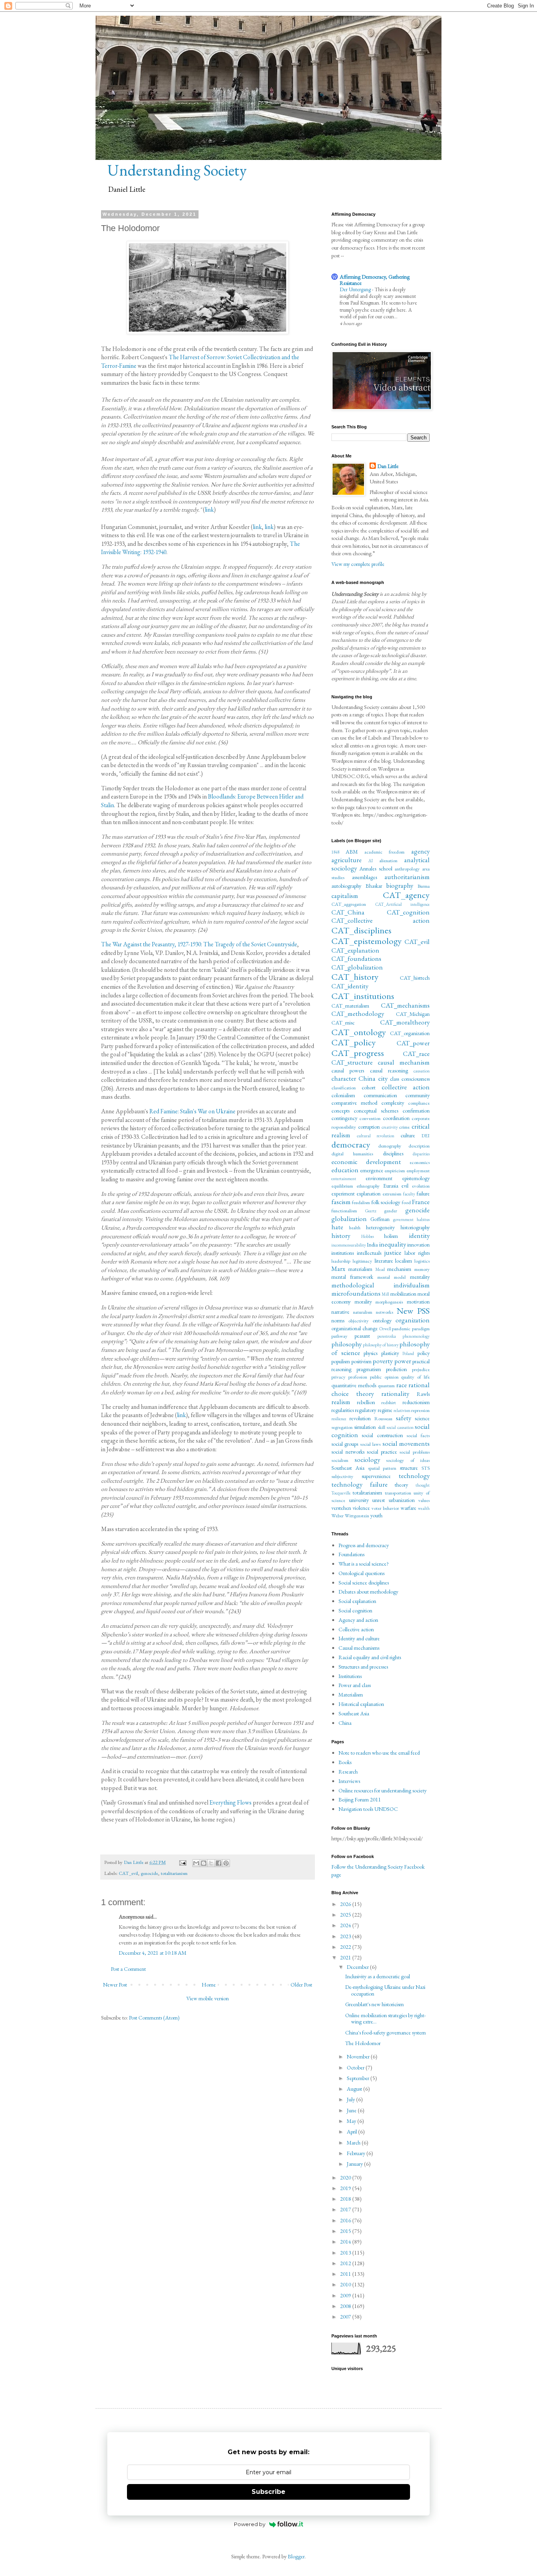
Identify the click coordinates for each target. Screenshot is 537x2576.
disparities (421, 1154)
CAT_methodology (358, 1014)
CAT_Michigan (413, 1014)
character (344, 1078)
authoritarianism (407, 877)
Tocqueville (341, 1493)
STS (426, 1468)
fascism (341, 1202)
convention (370, 1118)
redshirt (389, 1402)
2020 (346, 2178)
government (403, 1219)
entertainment (344, 1179)
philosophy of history (381, 1345)
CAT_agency (406, 895)
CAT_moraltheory (405, 1022)
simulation (365, 1427)
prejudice (421, 1369)
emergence (372, 1170)
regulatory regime (373, 1410)
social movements (406, 1443)
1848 (335, 852)
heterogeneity (380, 1227)
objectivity (359, 1321)
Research (348, 1772)
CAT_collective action (381, 920)
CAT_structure (352, 1062)
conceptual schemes (376, 1111)
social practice (382, 1452)
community (417, 1095)
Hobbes (368, 1236)
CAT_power (413, 1043)
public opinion (384, 1377)
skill (382, 1427)
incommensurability (349, 1245)
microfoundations (356, 1293)
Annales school (376, 868)
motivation (418, 1302)
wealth (424, 1508)
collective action (406, 1087)
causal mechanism (404, 1062)
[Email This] (196, 1863)
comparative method (354, 1103)
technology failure (360, 1484)
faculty (409, 1194)
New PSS (413, 1311)
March (354, 2143)
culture (408, 1135)
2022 (346, 1947)
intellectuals (369, 1253)
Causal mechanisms (359, 1648)
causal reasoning (389, 1070)
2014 (346, 2242)
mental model (392, 1277)
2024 (346, 1925)
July (351, 2099)
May (352, 2121)
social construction (382, 1435)
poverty (383, 1361)
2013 (346, 2253)
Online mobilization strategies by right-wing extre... (385, 2019)
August (355, 2089)
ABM (352, 852)
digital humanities (352, 1154)
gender (391, 1211)
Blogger (296, 2556)
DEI (426, 1136)
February (357, 2153)
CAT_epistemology (367, 941)
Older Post (301, 1985)
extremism (392, 1194)
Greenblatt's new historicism (374, 2004)
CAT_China (348, 912)
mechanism (399, 1269)
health (355, 1227)
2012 (346, 2263)
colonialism (343, 1095)
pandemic (401, 1328)
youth (376, 1515)
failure (423, 1193)
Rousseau (383, 1418)
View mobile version (208, 1998)
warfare (408, 1508)
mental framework (352, 1277)
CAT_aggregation (349, 904)
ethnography (368, 1186)
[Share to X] (211, 1863)
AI (371, 861)
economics (420, 1162)
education (345, 1170)
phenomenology (416, 1336)
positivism (361, 1361)
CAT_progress (358, 1053)
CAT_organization (410, 1033)
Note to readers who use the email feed (379, 1753)
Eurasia (391, 1186)
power (403, 1361)
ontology (382, 1320)
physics (371, 1353)
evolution (421, 1186)
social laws (370, 1444)
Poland (408, 1353)
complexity (393, 1103)
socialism (340, 1460)
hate (337, 1227)
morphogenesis (389, 1302)
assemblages (364, 877)
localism (404, 1261)
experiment (343, 1193)
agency (420, 851)
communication (380, 1095)
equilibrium (342, 1186)
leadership (341, 1261)
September (359, 2078)
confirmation (416, 1111)
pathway (339, 1336)
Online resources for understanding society (383, 1790)
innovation (418, 1245)
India (372, 1245)
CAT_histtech (415, 978)
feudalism (361, 1202)
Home (209, 1985)
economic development (366, 1162)
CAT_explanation (355, 950)
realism (341, 1402)
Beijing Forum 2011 (360, 1799)
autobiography (346, 886)
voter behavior (385, 1508)
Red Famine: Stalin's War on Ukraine (192, 1111)
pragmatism (369, 1369)
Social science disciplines (364, 1583)
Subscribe (268, 2492)
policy (424, 1353)
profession (358, 1377)
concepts (340, 1111)
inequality (393, 1244)
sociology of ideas (408, 1460)
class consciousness (410, 1079)
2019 (346, 2188)
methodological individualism (381, 1285)
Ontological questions (361, 1573)
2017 (346, 2209)
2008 (346, 2306)
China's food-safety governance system (385, 2033)
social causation (400, 1427)
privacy (338, 1377)
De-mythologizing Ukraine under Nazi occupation (385, 1990)
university (359, 1500)
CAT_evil (128, 1873)
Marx (338, 1269)
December (358, 1967)
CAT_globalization (357, 967)
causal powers (348, 1070)
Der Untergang (356, 289)
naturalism (363, 1312)
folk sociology (386, 1202)
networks (384, 1312)
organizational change (355, 1328)
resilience (339, 1419)
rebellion (366, 1402)
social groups (345, 1444)
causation (422, 1071)
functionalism (344, 1211)
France (421, 1202)
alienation (388, 860)
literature (384, 1261)
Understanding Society (177, 170)
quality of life (415, 1377)
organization (413, 1320)
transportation (398, 1493)
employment (418, 1170)
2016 (346, 2220)
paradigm (421, 1328)
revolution (360, 1418)
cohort (369, 1087)
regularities (343, 1410)
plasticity (390, 1353)
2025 (346, 1915)
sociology (367, 1460)
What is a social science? (364, 1564)
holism (391, 1236)
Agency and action (358, 1620)
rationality (395, 1394)
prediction (396, 1369)
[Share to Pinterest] (226, 1863)
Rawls (423, 1394)
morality (363, 1302)
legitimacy (362, 1261)
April (352, 2132)
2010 (346, 2284)
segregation (342, 1427)
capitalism (345, 896)
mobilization (403, 1294)
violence (361, 1508)
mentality (420, 1277)
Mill (385, 1294)
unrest (379, 1500)
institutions (343, 1253)
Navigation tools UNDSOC (368, 1809)
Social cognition (355, 1610)
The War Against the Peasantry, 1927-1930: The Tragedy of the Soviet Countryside (199, 944)
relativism (402, 1410)
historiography (415, 1227)
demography (390, 1146)
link (209, 510)
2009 (346, 2295)
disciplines (393, 1153)
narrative (340, 1312)
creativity (390, 1127)
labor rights (417, 1253)
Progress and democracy (364, 1545)
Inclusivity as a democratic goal (378, 1976)
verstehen (341, 1508)
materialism (360, 1269)
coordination (396, 1118)
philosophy (347, 1344)
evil (405, 1186)
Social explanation (357, 1601)
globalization (349, 1219)
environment (379, 1178)
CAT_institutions (363, 996)
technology (414, 1476)
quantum (386, 1385)
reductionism (416, 1402)
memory (422, 1269)
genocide (149, 1873)
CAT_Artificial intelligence (403, 904)
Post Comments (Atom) (154, 2018)
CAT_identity (350, 986)
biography (400, 885)
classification (344, 1088)
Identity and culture (359, 1638)
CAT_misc (343, 1023)
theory (401, 1485)
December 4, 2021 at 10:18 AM (153, 1953)
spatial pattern (382, 1468)
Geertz (371, 1211)
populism (341, 1361)
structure (409, 1468)
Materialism (351, 1695)
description (419, 1146)
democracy (351, 1144)
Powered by (250, 2524)
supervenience (376, 1476)
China (367, 1078)
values (424, 1500)
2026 (346, 1904)
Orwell (385, 1329)
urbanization (402, 1500)
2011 (346, 2274)
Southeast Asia (348, 1468)
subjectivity (342, 1476)
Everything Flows (231, 1802)
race (402, 1385)
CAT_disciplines (361, 930)
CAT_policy (354, 1042)
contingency (344, 1118)
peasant (362, 1336)
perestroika (387, 1336)
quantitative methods (354, 1385)
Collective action (356, 1629)
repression (420, 1410)
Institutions (350, 1676)
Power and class (355, 1685)
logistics (422, 1261)
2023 (346, 1936)
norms (338, 1320)
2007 (346, 2317)
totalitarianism (174, 1873)
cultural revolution (376, 1136)
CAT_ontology (359, 1032)
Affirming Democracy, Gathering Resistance (375, 280)
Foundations (351, 1554)
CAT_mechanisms (405, 1005)
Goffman (380, 1219)
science (422, 1418)
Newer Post (115, 1985)
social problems (415, 1452)
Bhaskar (374, 886)
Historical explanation (361, 1704)
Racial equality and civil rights (370, 1657)
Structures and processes (363, 1667)
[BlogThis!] (204, 1863)
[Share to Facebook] (219, 1863)
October (356, 2067)
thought (423, 1485)
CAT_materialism (350, 1006)
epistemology (416, 1178)
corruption (369, 1127)
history (341, 1236)
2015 (346, 2231)
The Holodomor (363, 2043)
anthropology (407, 869)
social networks (348, 1452)
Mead (380, 1269)
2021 (346, 1957)
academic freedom (385, 852)
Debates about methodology (368, 1592)
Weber (337, 1516)
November (359, 2056)
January (355, 2164)
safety (404, 1418)
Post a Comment (128, 1969)
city (383, 1078)
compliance (419, 1103)
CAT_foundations (356, 958)
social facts (418, 1435)
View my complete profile (358, 564)
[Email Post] (182, 1862)
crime (404, 1127)
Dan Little (388, 466)
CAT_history (355, 977)
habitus (423, 1219)
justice (393, 1252)
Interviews (349, 1781)
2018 (346, 2199)
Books (345, 1762)
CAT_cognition (408, 912)
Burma (424, 886)
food (406, 1202)
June (352, 2110)
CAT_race (416, 1054)
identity (419, 1236)
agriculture (347, 860)
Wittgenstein (357, 1516)
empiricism (395, 1170)
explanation (369, 1193)
